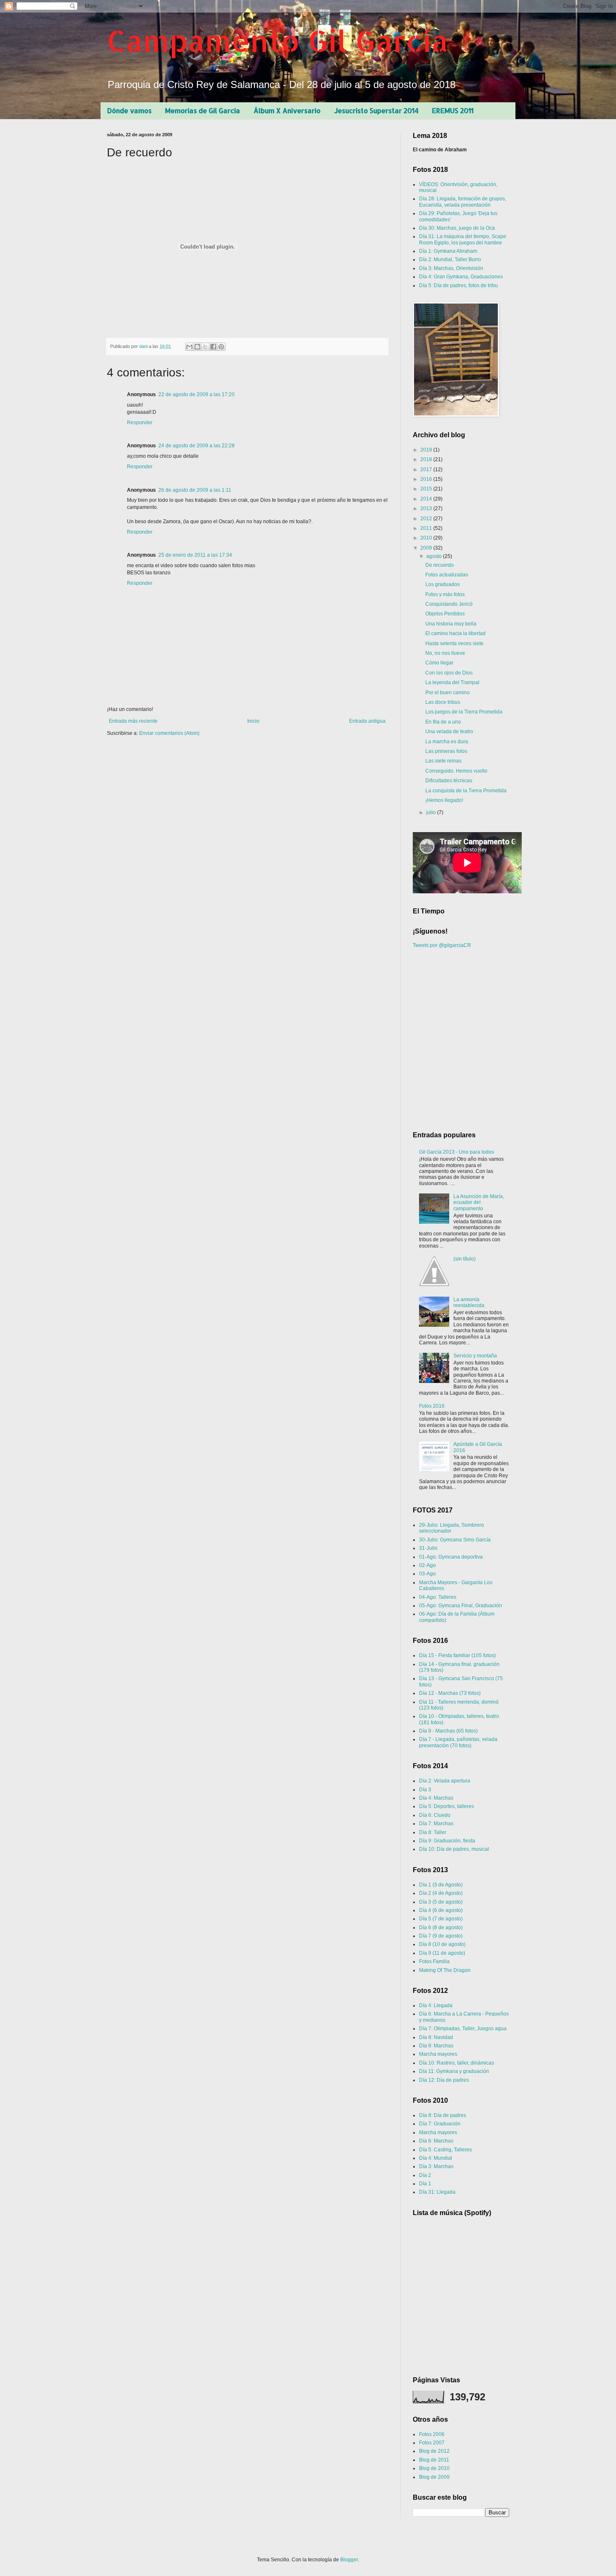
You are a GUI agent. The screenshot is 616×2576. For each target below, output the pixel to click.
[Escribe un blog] (197, 347)
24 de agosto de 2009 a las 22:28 (197, 446)
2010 (427, 538)
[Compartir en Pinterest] (221, 347)
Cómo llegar (439, 663)
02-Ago (427, 1565)
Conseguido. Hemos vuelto (456, 771)
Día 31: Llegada (437, 2192)
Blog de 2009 (434, 2477)
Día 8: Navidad (436, 2037)
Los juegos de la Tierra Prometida (464, 712)
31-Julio (428, 1548)
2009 (427, 548)
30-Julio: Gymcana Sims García (455, 1540)
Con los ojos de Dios (449, 673)
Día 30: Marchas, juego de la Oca (457, 228)
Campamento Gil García (278, 40)
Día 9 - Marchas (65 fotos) (448, 1731)
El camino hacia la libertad (456, 633)
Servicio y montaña (475, 1356)
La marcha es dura (447, 742)
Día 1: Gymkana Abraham (448, 251)
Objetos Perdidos (445, 614)
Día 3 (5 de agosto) (441, 1902)
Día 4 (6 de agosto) (441, 1910)
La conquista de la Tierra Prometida (466, 791)
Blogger (349, 2560)
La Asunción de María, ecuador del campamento (479, 1202)
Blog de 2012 (434, 2451)
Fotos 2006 (432, 2434)
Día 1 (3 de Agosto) (441, 1885)
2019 (427, 450)
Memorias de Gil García (203, 110)
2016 (427, 479)
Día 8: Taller (433, 1832)
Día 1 (425, 2184)
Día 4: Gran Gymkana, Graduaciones (461, 277)
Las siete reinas (443, 761)
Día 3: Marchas (436, 2166)
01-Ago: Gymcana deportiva (451, 1557)
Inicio (253, 721)
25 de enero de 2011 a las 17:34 (195, 555)
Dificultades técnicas (449, 781)
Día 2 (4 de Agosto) (441, 1893)
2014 (427, 499)
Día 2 (425, 2175)
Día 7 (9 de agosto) (441, 1936)
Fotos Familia (434, 1961)
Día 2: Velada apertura (445, 1781)
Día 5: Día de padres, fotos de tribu (458, 285)
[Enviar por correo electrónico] (189, 347)
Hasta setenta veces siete (454, 643)
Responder (140, 423)
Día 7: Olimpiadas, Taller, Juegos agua (463, 2029)
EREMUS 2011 (453, 110)
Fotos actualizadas (447, 575)
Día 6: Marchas (436, 2141)
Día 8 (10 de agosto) (442, 1944)
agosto (435, 556)
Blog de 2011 (434, 2460)
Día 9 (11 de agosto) (442, 1953)
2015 (427, 489)
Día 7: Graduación (440, 2124)
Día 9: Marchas (436, 2046)
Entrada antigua (367, 721)
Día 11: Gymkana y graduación (454, 2071)
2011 (427, 528)
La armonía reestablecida (469, 1302)
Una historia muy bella (451, 624)
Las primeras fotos (446, 751)
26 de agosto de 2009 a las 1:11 (195, 490)
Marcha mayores (438, 2054)
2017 (427, 470)
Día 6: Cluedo (435, 1815)
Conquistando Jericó (449, 604)
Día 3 (425, 1790)
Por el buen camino (448, 693)
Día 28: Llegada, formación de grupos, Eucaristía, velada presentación (463, 202)
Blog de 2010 (434, 2468)
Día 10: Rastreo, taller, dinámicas (457, 2063)
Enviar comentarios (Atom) (169, 733)
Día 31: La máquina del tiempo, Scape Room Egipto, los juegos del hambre (463, 239)
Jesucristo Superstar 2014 (376, 110)
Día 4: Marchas (436, 1798)
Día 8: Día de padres (443, 2115)
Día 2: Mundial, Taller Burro (450, 259)
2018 (427, 459)
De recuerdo (440, 565)
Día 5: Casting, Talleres (445, 2150)
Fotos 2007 (432, 2443)
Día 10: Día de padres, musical (454, 1849)
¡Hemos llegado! (444, 800)
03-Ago (427, 1574)
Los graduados (443, 584)
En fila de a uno (443, 722)
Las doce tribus (443, 702)
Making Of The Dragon (445, 1970)
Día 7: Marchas (436, 1824)
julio (432, 812)
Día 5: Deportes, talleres (446, 1806)
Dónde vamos (129, 110)
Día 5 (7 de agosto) (441, 1919)
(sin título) (465, 1259)
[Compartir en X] (205, 347)
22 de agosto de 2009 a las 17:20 (197, 394)
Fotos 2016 (432, 1406)
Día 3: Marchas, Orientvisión (451, 268)
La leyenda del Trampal (452, 682)
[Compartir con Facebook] (213, 347)
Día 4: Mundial (436, 2158)
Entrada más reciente (133, 721)
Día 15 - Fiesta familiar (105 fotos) (457, 1655)
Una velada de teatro (449, 732)
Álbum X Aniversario (287, 110)
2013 (427, 508)
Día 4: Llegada (436, 2005)
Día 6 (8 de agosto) (441, 1927)
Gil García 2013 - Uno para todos (457, 1152)
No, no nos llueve (445, 653)
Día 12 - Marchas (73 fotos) (450, 1693)
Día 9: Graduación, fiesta (447, 1841)
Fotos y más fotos (445, 594)
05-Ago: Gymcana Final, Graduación (461, 1606)
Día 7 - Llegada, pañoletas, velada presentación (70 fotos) (458, 1742)
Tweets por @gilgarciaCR (442, 945)
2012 (427, 519)
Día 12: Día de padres (444, 2080)
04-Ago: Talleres (438, 1597)
